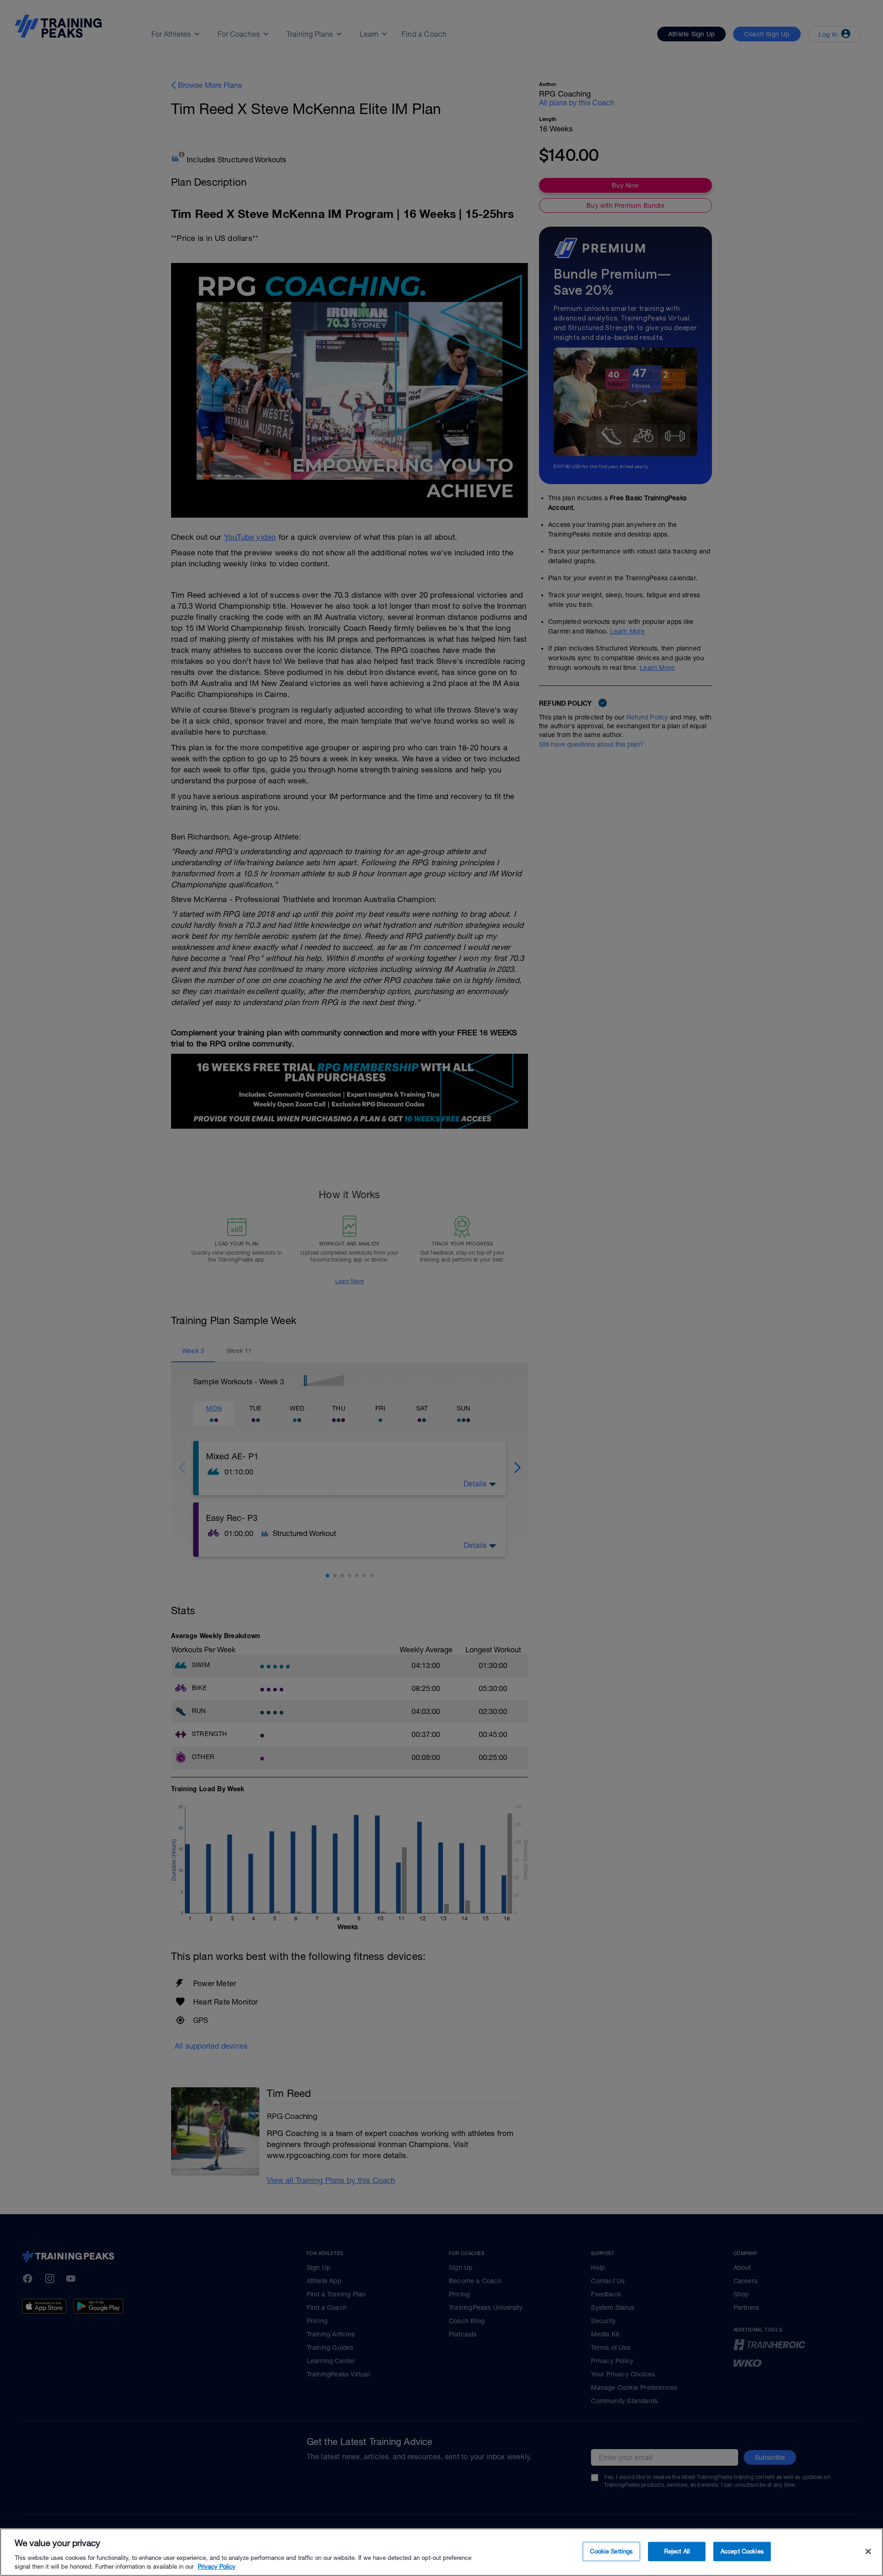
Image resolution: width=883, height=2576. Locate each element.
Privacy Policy (217, 2567)
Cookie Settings (611, 2551)
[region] (441, 2552)
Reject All (677, 2551)
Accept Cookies (742, 2551)
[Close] (868, 2552)
